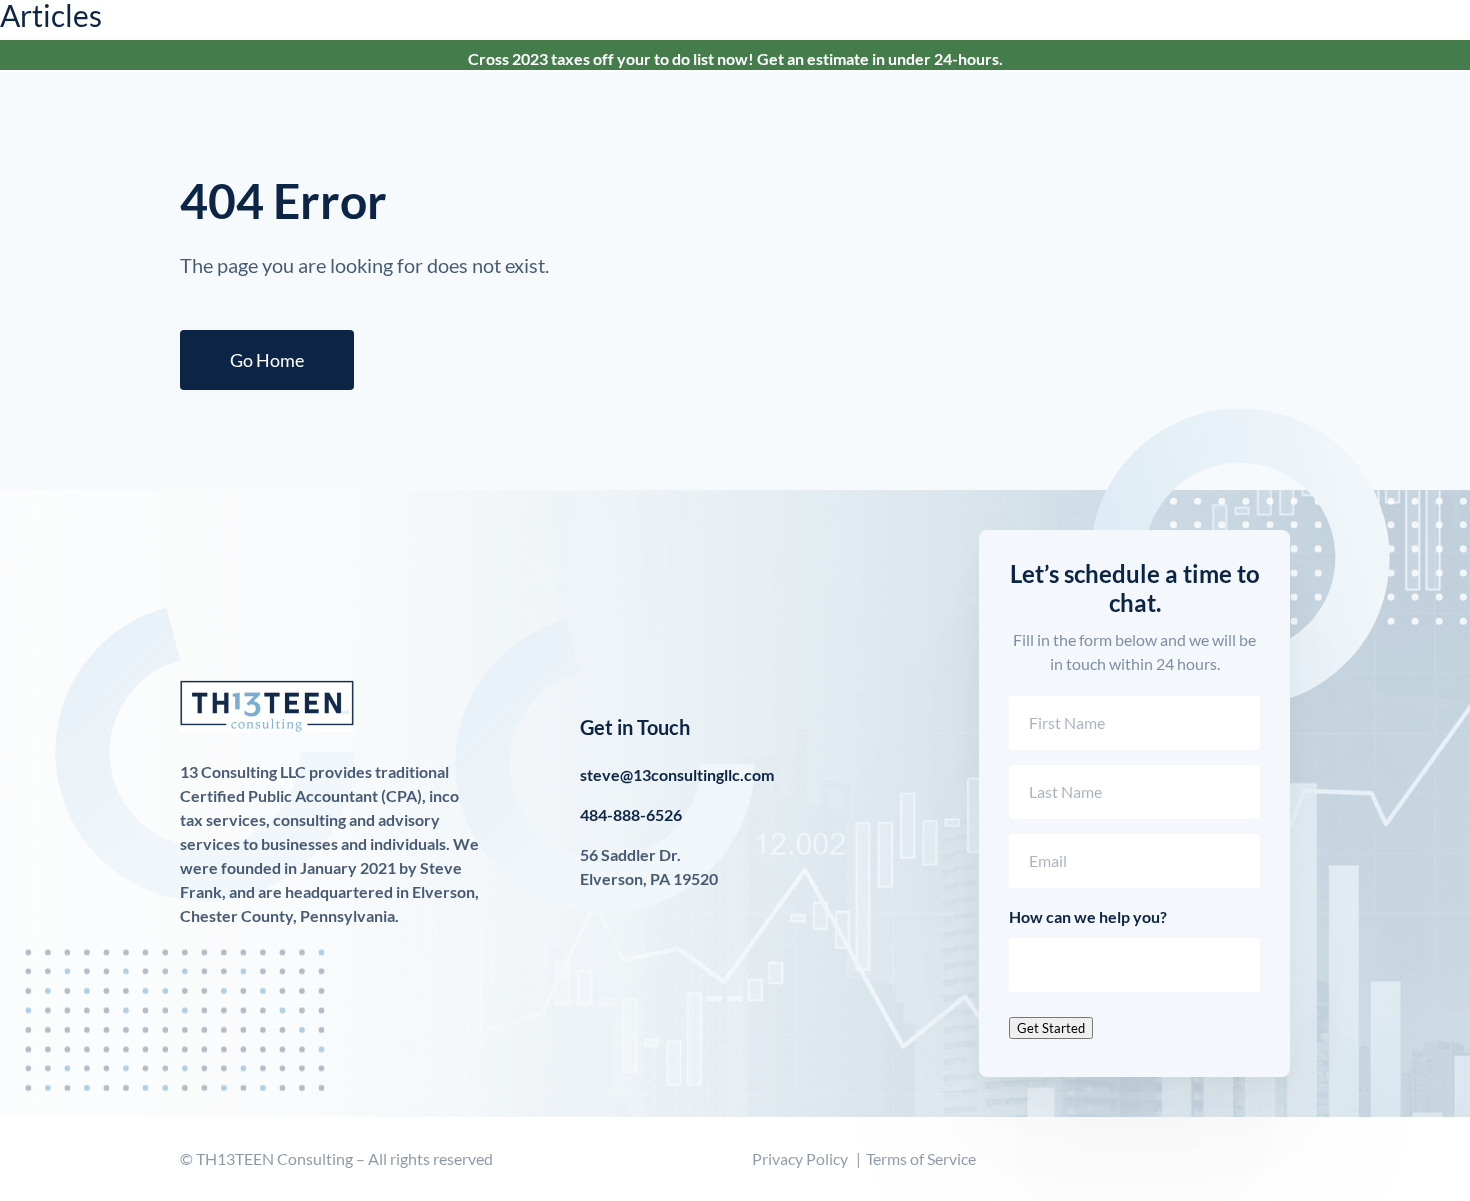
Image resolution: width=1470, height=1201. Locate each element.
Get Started (1051, 1028)
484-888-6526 (631, 814)
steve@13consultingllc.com (677, 774)
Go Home (267, 360)
